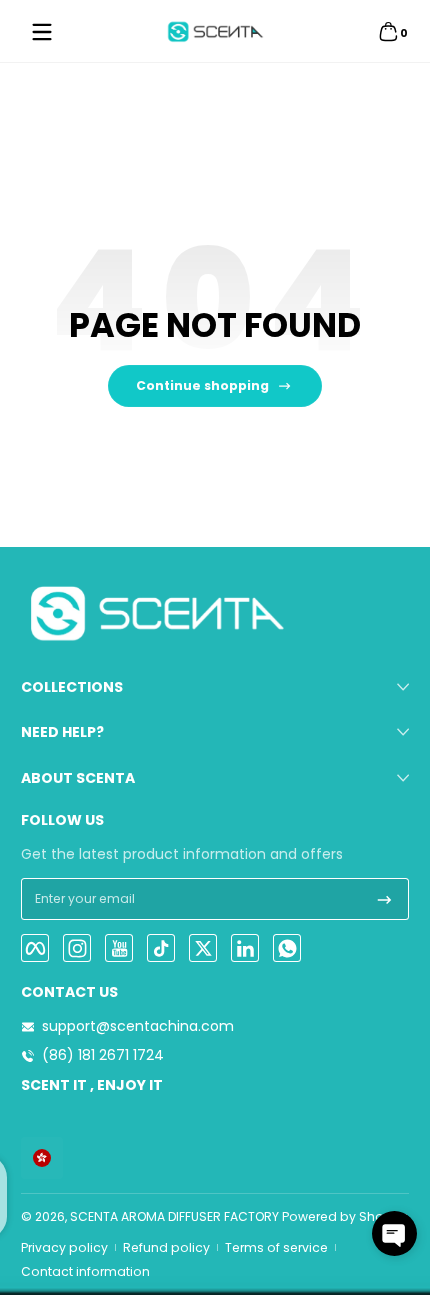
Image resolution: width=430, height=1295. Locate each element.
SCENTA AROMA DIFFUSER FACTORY (174, 1216)
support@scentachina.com (138, 1026)
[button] (388, 32)
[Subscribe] (384, 899)
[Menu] (42, 32)
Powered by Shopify (344, 1216)
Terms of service (276, 1247)
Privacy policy (64, 1247)
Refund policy (166, 1247)
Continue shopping (202, 385)
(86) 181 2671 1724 (103, 1055)
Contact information (85, 1271)
